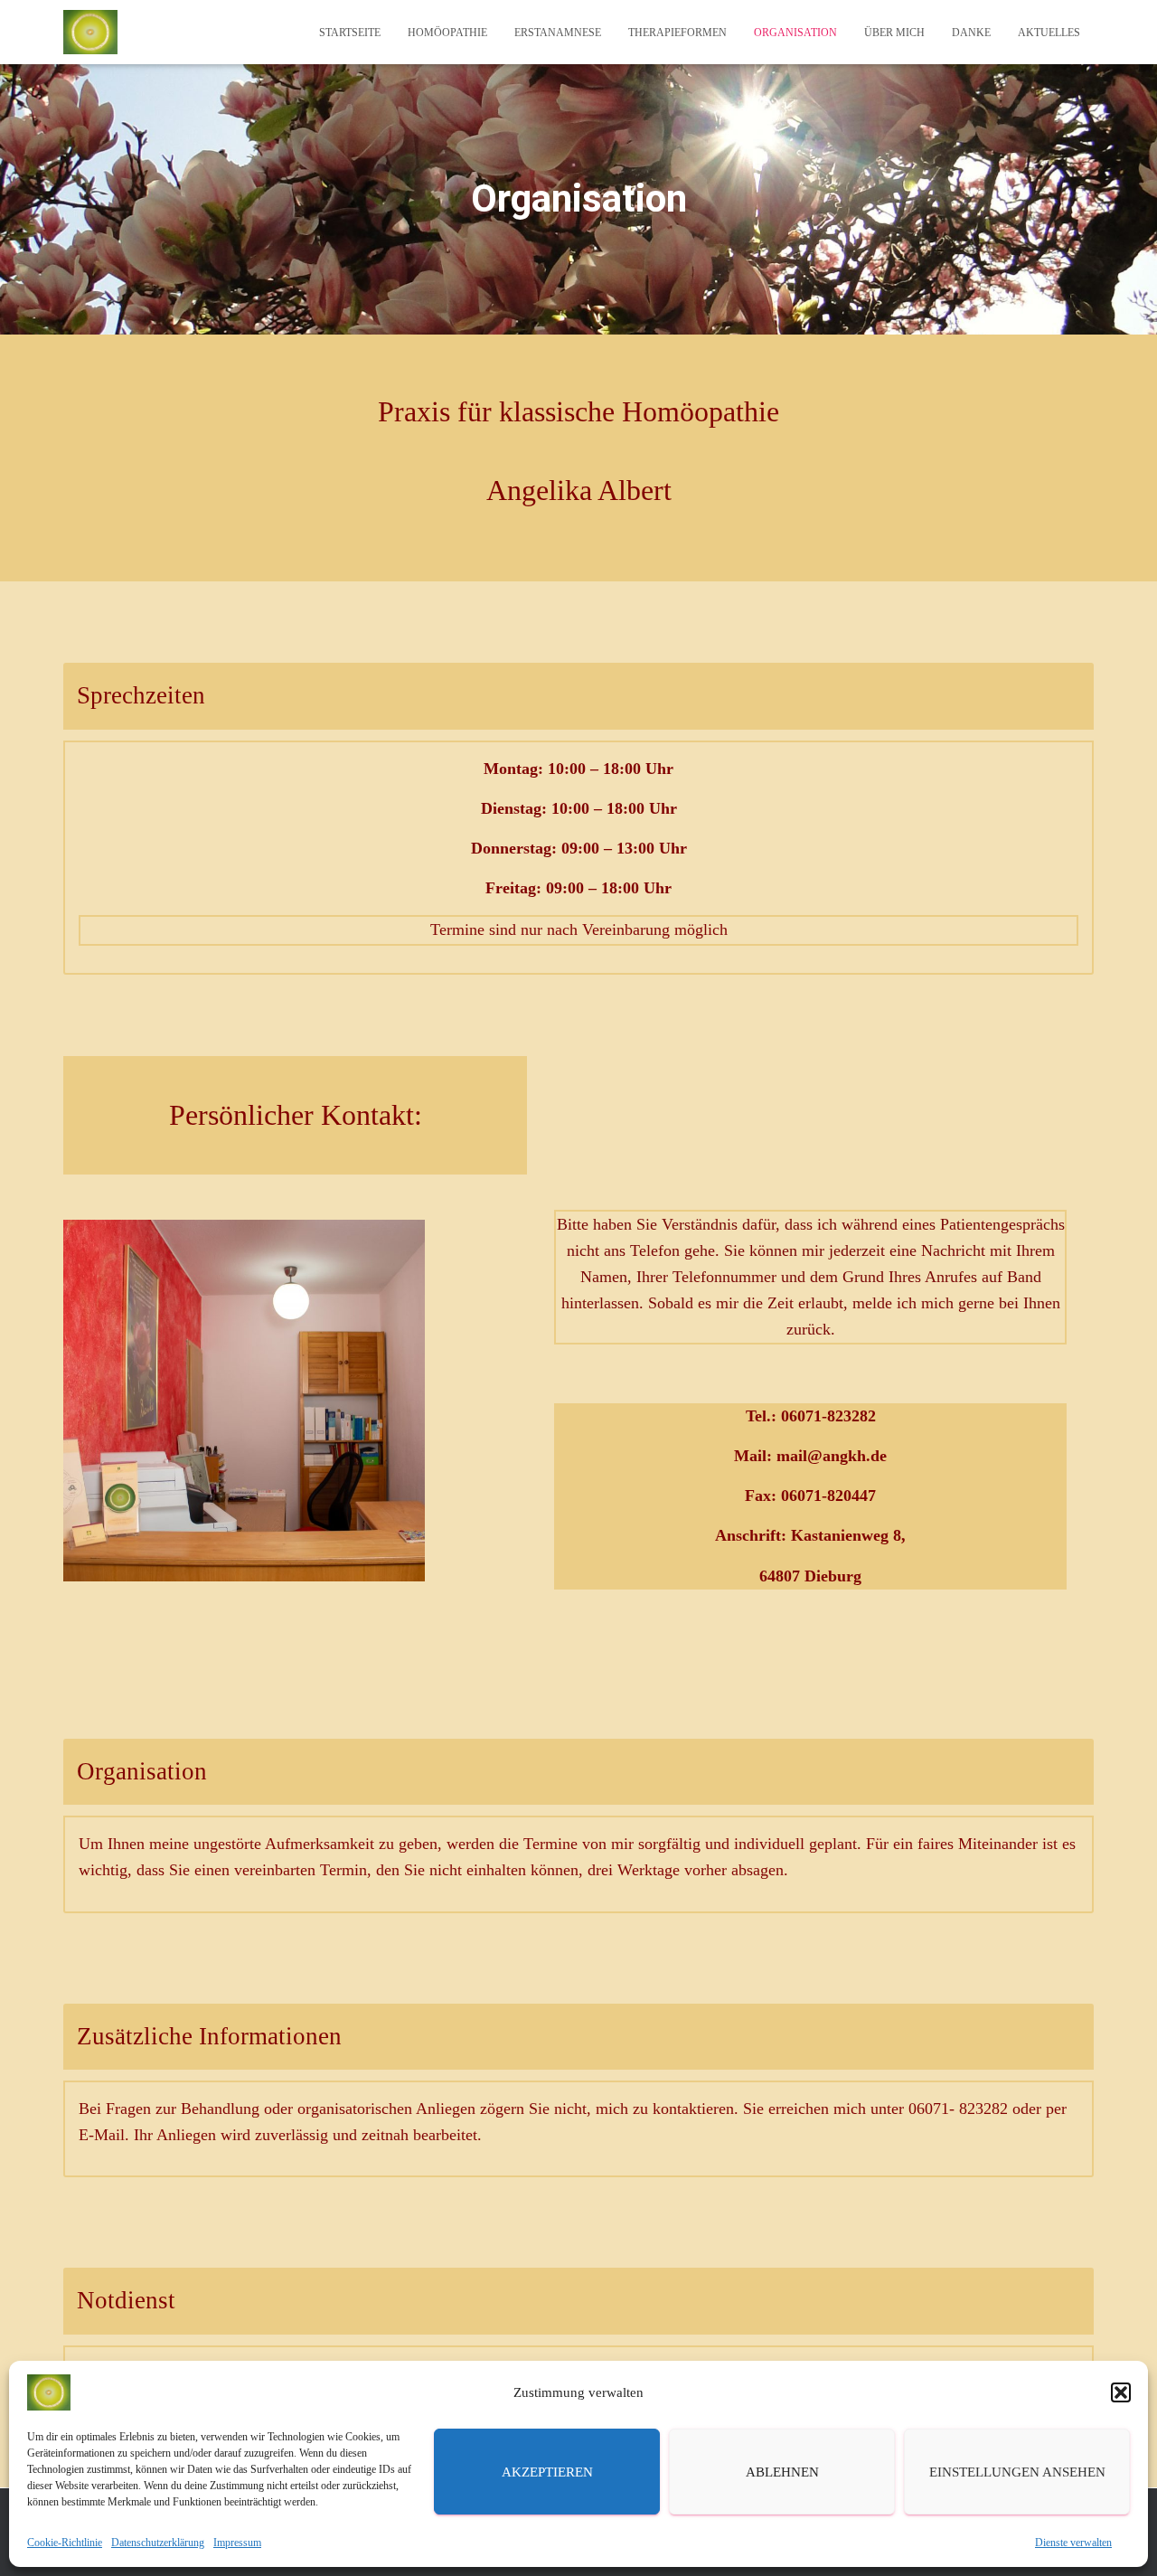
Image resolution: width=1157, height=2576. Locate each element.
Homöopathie (447, 33)
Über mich (894, 33)
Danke (971, 33)
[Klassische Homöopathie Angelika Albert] (90, 33)
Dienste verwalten (1073, 2543)
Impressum (237, 2543)
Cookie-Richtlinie (65, 2543)
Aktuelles (1049, 33)
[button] (1121, 2392)
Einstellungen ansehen (1017, 2472)
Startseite (350, 33)
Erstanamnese (558, 33)
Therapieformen (677, 33)
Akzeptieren (547, 2472)
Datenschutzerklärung (158, 2543)
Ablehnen (782, 2472)
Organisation (795, 33)
